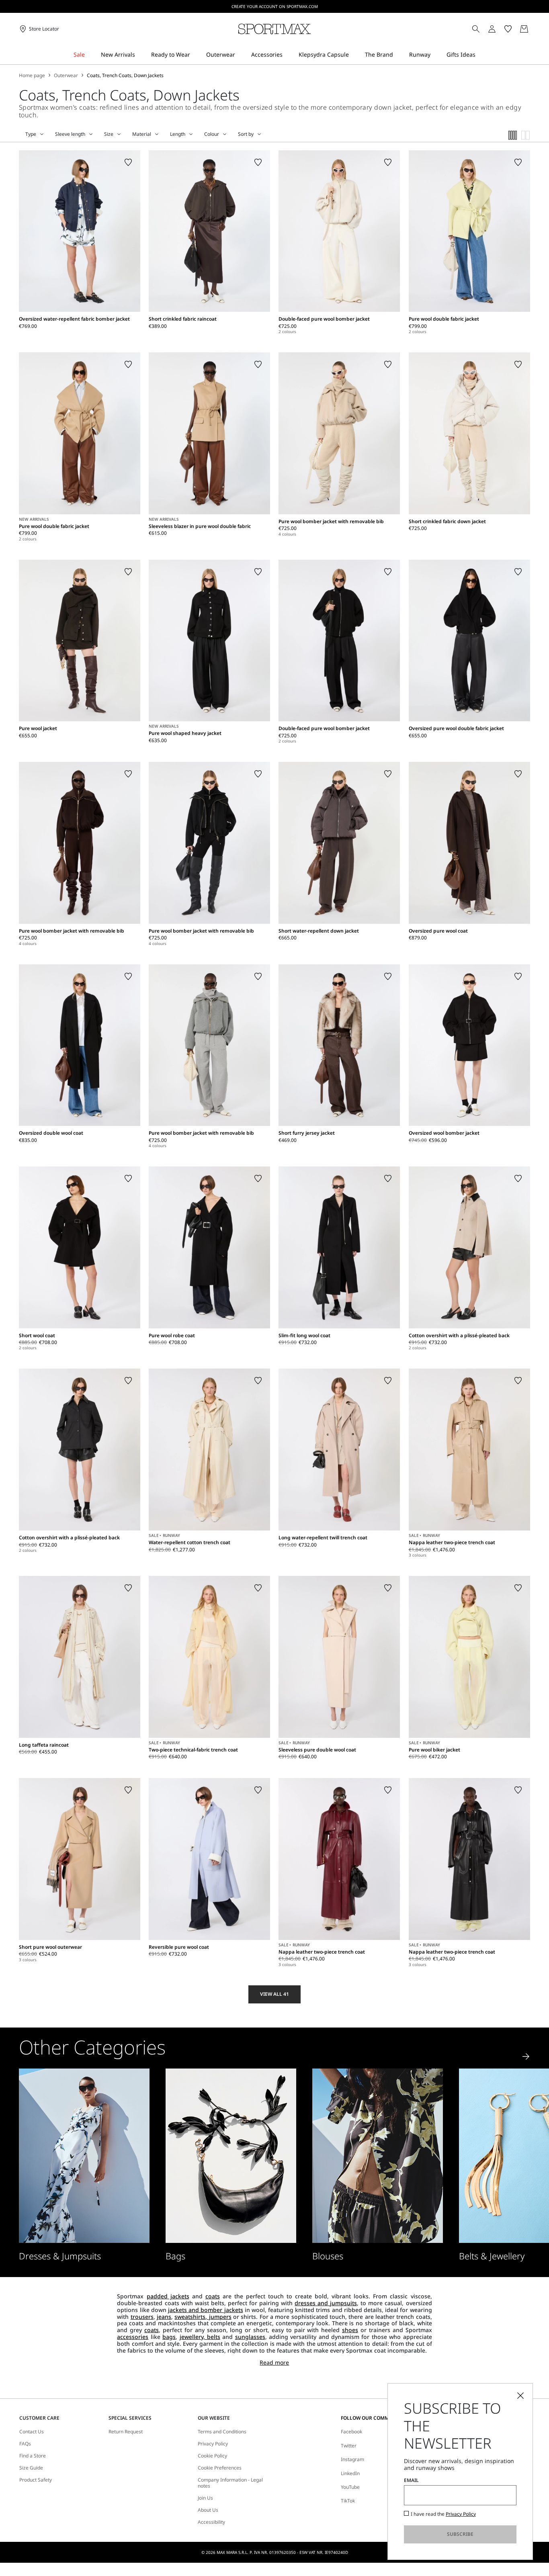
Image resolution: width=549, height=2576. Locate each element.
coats (213, 2296)
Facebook (351, 2432)
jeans (164, 2317)
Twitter (349, 2446)
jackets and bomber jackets (206, 2310)
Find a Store (33, 2456)
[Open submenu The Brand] (398, 55)
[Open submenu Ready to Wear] (195, 55)
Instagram (352, 2459)
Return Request (126, 2432)
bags (169, 2337)
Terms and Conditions (222, 2432)
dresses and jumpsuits (326, 2303)
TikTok (348, 2501)
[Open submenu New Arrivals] (140, 55)
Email (411, 2480)
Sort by (246, 134)
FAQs (25, 2444)
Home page (32, 76)
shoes (350, 2330)
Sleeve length (70, 134)
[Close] (520, 2396)
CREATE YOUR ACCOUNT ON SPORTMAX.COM (275, 6)
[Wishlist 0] (508, 29)
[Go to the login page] (492, 29)
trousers (142, 2317)
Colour (212, 134)
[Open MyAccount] (499, 29)
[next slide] (526, 2056)
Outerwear (66, 76)
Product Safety (36, 2480)
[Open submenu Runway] (436, 55)
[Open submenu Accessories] (288, 55)
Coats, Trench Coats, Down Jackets (125, 76)
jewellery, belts (200, 2337)
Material (142, 134)
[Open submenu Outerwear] (240, 55)
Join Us (205, 2498)
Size (109, 134)
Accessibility (211, 2522)
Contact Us (32, 2432)
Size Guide (31, 2468)
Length (178, 134)
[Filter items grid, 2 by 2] (526, 135)
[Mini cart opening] (533, 29)
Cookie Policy (212, 2456)
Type (31, 134)
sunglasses (250, 2337)
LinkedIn (350, 2473)
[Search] (476, 29)
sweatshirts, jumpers (203, 2317)
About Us (208, 2510)
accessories (133, 2337)
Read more (274, 2363)
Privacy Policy (213, 2444)
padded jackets (168, 2296)
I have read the (443, 2514)
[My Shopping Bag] (524, 29)
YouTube (350, 2487)
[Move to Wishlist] (128, 162)
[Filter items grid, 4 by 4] (513, 135)
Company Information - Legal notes (230, 2483)
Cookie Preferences (220, 2468)
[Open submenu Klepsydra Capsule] (354, 55)
